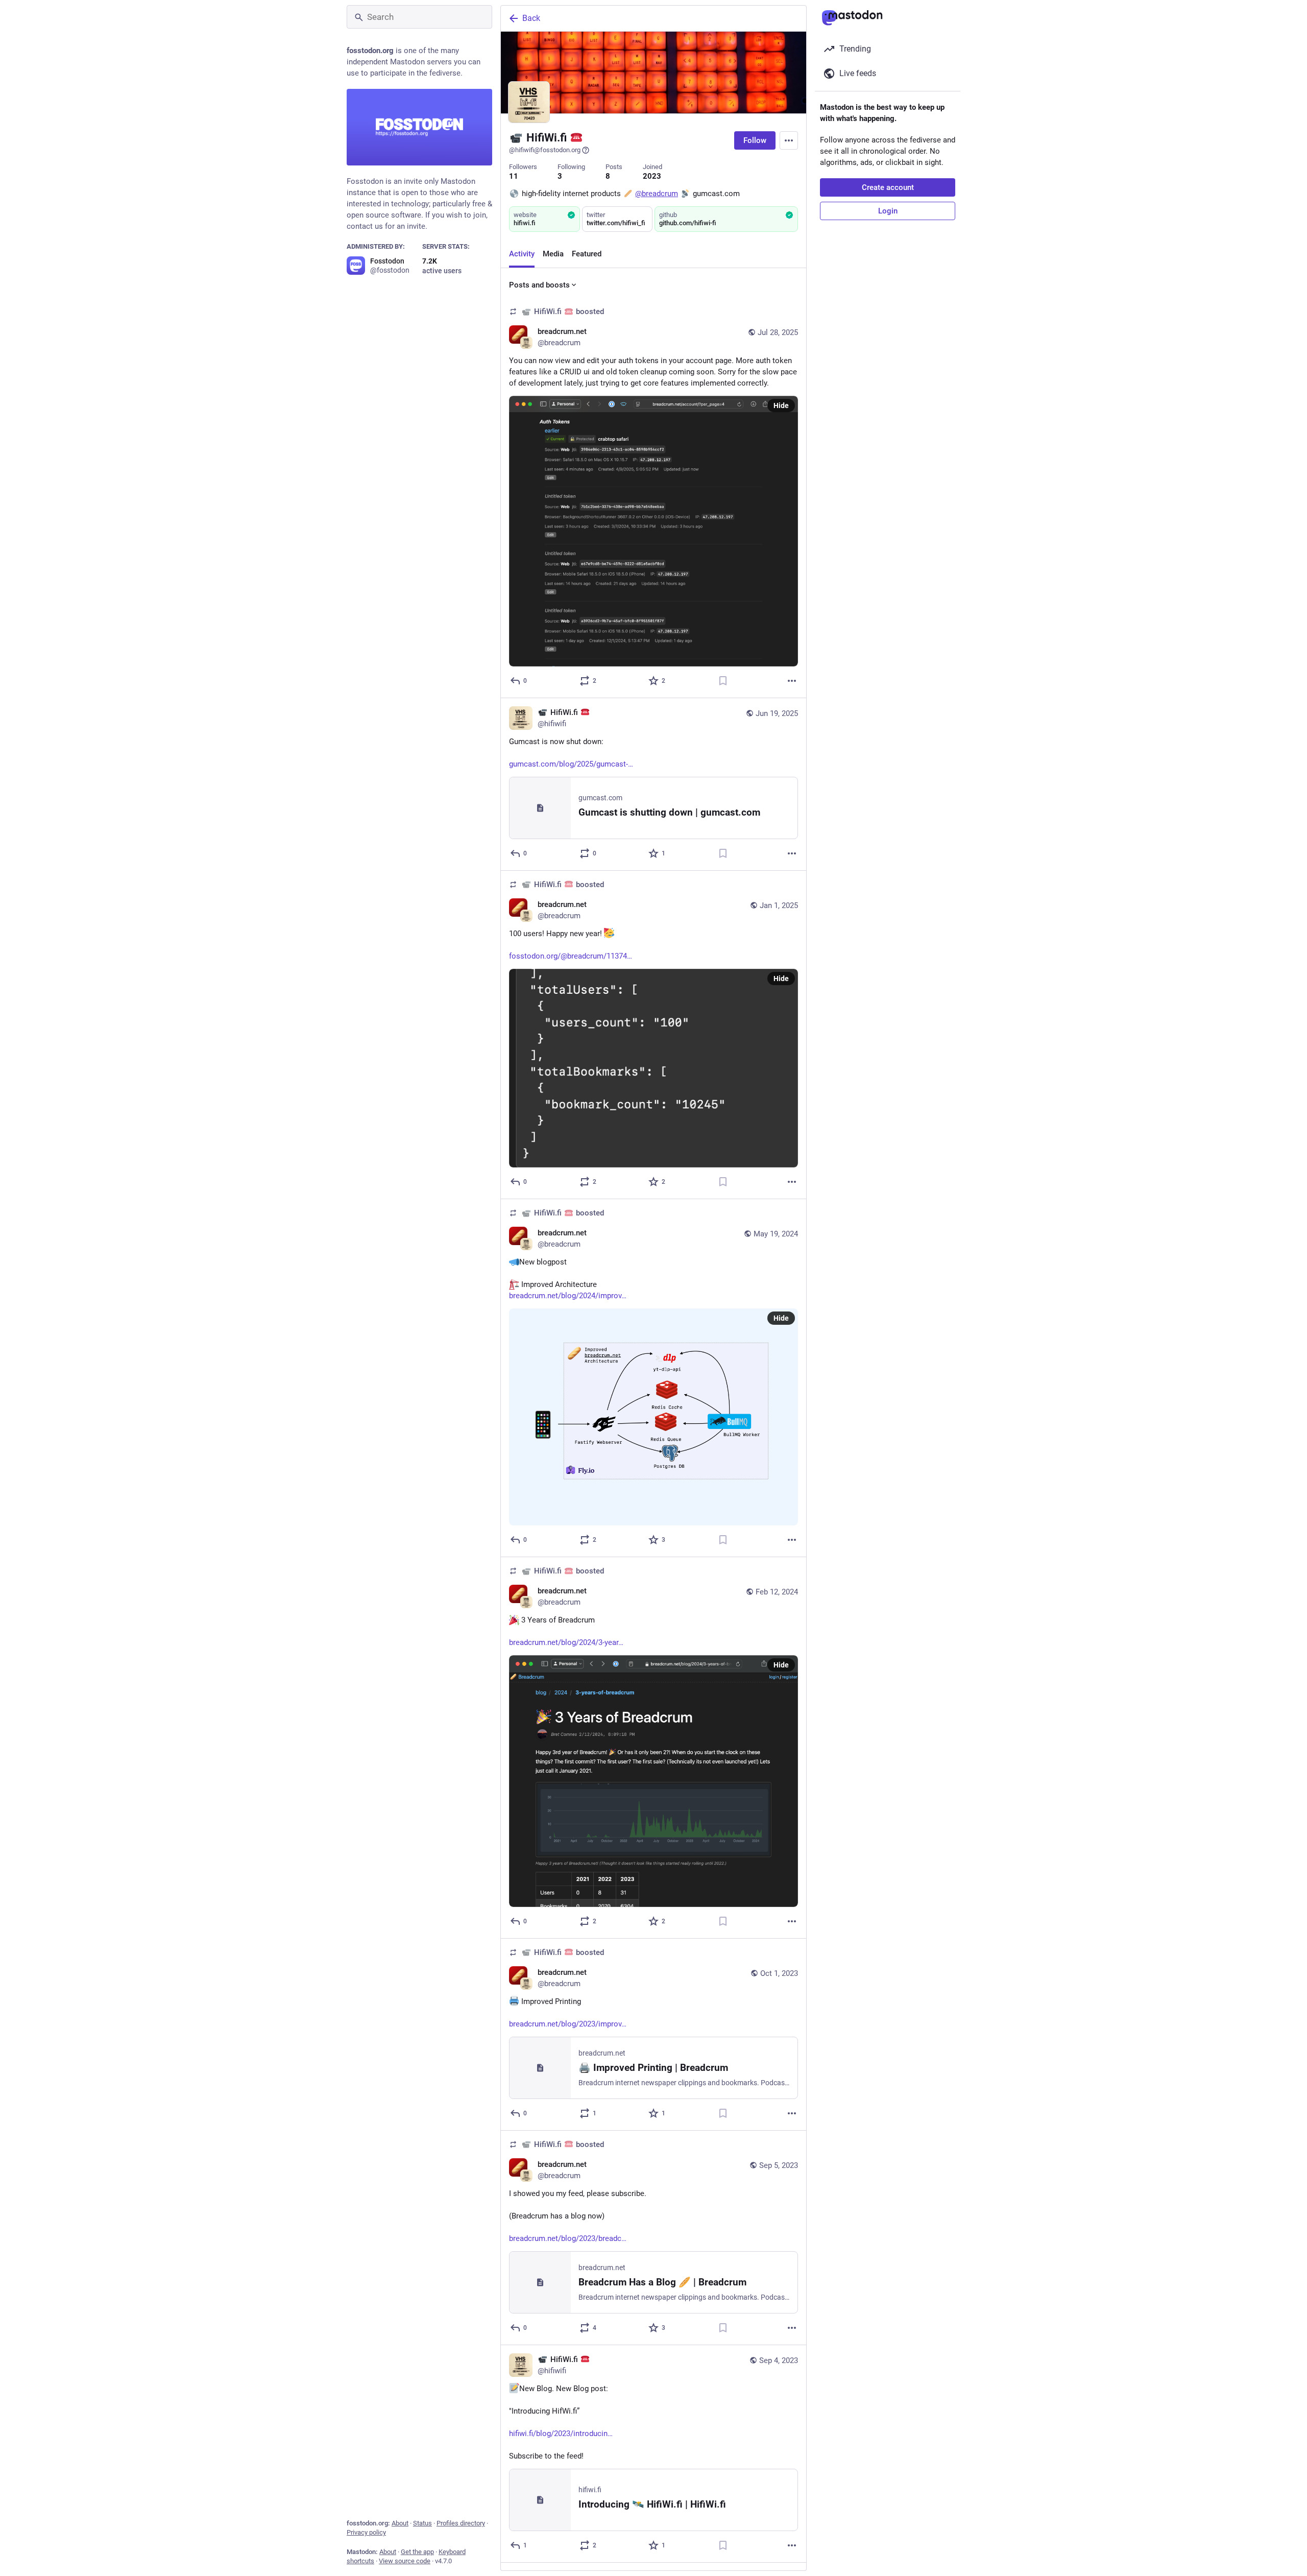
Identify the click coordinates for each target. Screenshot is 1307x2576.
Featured (587, 254)
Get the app (417, 2552)
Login (888, 211)
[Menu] (789, 140)
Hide (781, 406)
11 (514, 176)
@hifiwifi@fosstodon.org (545, 150)
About (400, 2523)
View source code (405, 2561)
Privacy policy (366, 2532)
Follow (755, 140)
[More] (792, 681)
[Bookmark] (723, 681)
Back (531, 18)
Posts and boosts (539, 285)
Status (422, 2523)
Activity (522, 254)
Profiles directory (461, 2523)
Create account (888, 187)
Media (553, 254)
